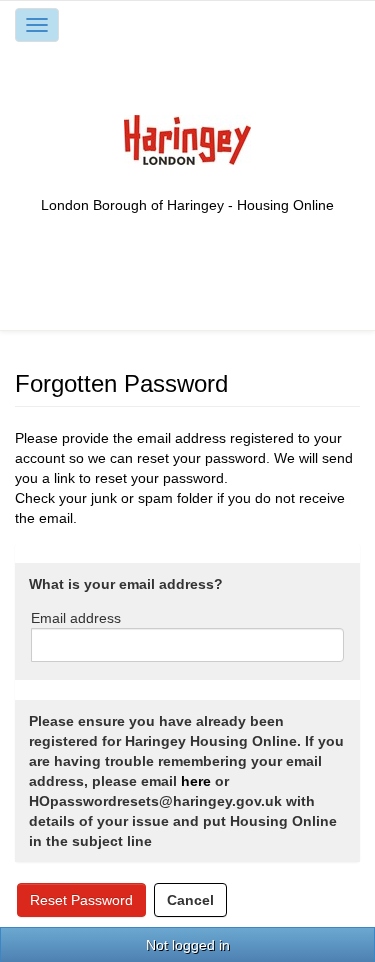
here (196, 781)
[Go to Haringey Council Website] (187, 139)
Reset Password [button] (81, 900)
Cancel (190, 900)
